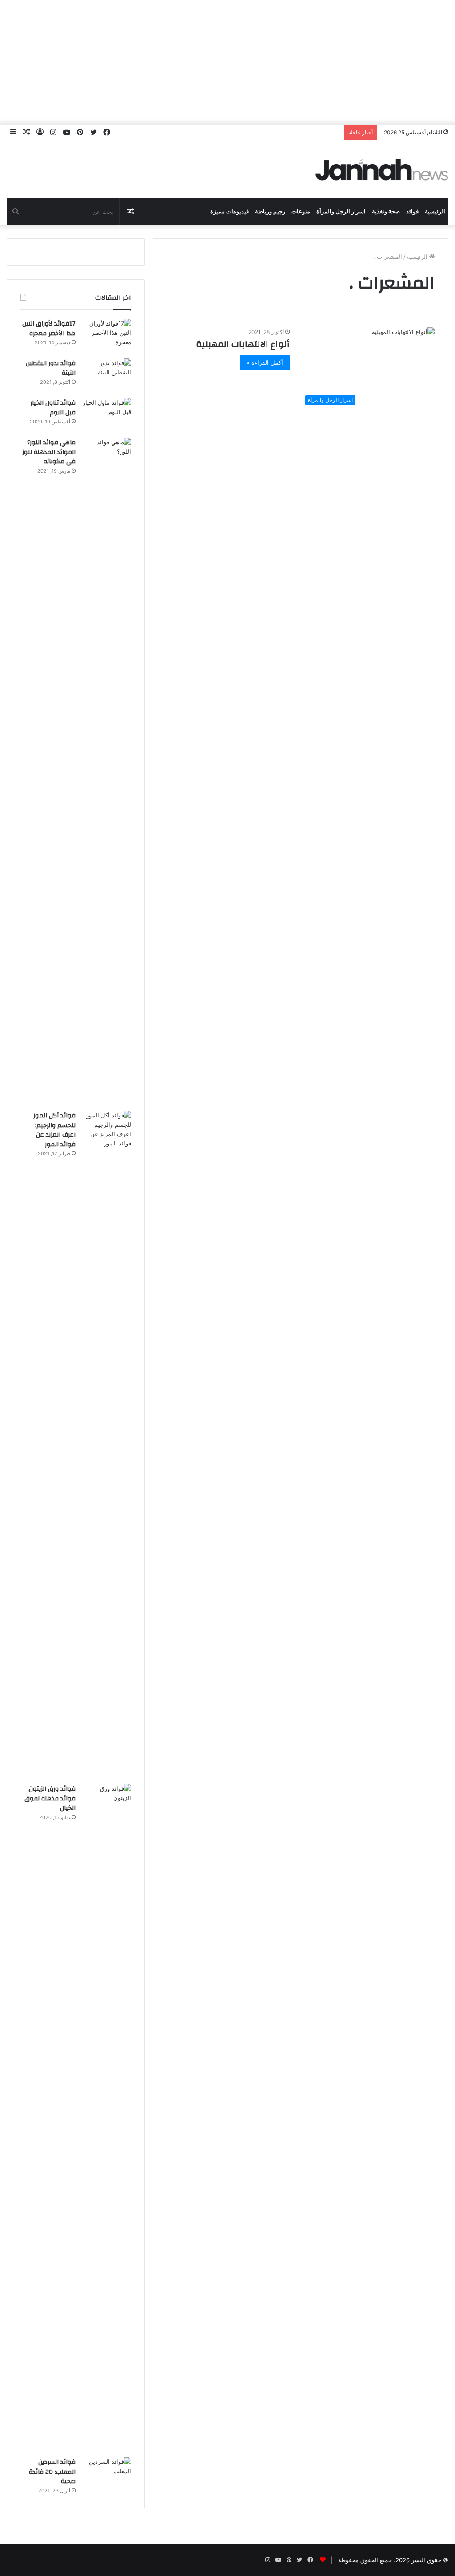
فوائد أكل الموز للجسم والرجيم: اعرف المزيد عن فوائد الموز (54, 1130)
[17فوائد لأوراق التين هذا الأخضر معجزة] (107, 336)
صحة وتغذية (386, 212)
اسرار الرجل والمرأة (341, 212)
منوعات (301, 212)
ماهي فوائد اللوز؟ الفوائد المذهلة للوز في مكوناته (49, 452)
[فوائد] (382, 170)
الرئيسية (435, 212)
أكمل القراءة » (265, 362)
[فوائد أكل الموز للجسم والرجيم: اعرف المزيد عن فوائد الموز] (107, 1444)
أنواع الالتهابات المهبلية (243, 344)
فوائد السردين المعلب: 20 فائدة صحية (52, 2472)
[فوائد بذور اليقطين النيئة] (107, 375)
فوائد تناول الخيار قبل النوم (53, 408)
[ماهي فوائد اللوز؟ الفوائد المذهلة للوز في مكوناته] (107, 771)
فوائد (412, 212)
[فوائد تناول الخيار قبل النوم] (107, 415)
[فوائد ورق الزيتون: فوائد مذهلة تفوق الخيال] (107, 2118)
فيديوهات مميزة (229, 212)
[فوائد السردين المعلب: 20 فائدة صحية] (107, 2474)
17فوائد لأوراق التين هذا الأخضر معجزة (49, 329)
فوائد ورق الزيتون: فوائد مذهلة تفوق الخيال (50, 1798)
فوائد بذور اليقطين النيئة (51, 368)
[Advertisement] (227, 62)
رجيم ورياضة (270, 212)
